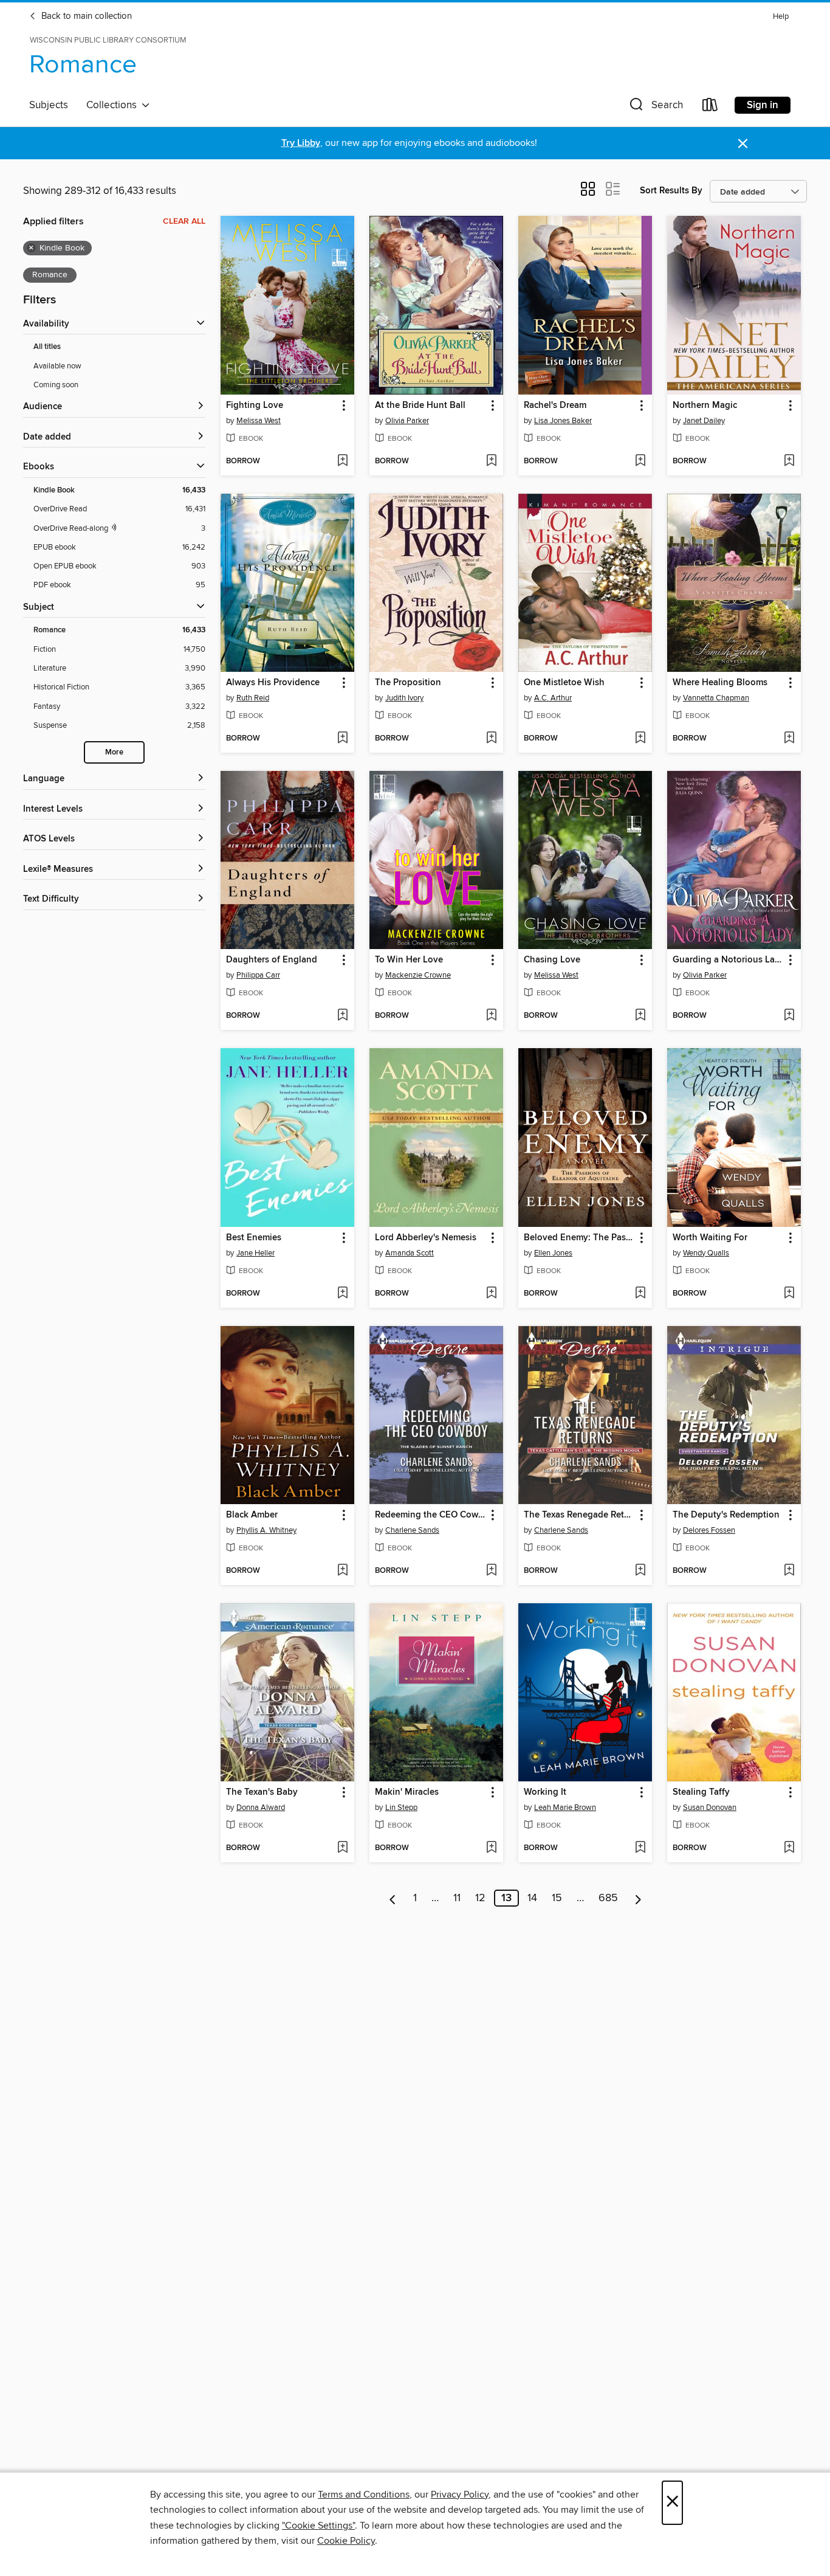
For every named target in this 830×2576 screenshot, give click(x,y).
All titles (47, 347)
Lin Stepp (401, 1808)
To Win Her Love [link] (409, 960)
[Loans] (710, 107)
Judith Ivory (404, 698)
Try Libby (301, 143)
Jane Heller (256, 1253)
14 (532, 1898)
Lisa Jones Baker (563, 421)
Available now (57, 366)
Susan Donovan (710, 1808)
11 (457, 1898)
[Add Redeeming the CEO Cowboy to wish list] (491, 1571)
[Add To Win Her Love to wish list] (491, 1016)
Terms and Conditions (364, 2495)
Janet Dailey (704, 421)
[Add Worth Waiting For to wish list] (789, 1294)
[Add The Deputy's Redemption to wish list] (789, 1571)
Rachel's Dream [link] (555, 406)
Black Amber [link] (252, 1515)
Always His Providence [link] (273, 683)
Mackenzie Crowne (418, 975)
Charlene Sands (412, 1530)
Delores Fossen (709, 1530)
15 (557, 1898)
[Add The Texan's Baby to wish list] (342, 1848)
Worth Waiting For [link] (710, 1238)
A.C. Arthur (553, 698)
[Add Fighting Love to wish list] (342, 461)
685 (608, 1898)
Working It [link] (545, 1792)
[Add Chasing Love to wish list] (640, 1016)
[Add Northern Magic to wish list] (789, 461)
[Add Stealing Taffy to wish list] (789, 1848)
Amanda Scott (410, 1253)
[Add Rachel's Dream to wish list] (640, 461)
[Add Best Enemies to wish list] (342, 1294)
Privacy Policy (460, 2495)
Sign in (763, 105)
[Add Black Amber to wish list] (342, 1571)
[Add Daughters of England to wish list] (342, 1016)
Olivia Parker (407, 421)
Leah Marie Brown (565, 1808)
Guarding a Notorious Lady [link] (728, 960)
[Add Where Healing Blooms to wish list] (789, 739)
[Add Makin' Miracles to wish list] (491, 1848)
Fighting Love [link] (255, 406)
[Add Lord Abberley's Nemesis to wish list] (491, 1294)
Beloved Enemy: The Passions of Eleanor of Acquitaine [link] (579, 1238)
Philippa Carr (258, 975)
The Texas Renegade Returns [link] (579, 1515)
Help (781, 17)
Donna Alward (261, 1808)
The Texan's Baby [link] (262, 1792)
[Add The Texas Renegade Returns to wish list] (640, 1571)
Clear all (184, 221)
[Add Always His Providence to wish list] (342, 739)
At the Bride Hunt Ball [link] (420, 406)
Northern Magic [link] (705, 406)
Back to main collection (85, 16)
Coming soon (56, 385)
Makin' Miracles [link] (407, 1792)
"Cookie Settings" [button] (318, 2526)
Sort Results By (671, 191)
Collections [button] (114, 105)
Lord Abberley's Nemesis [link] (426, 1238)
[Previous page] (393, 1898)
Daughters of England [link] (272, 960)
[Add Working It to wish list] (640, 1848)
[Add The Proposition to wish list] (491, 739)
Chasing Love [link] (552, 960)
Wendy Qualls (706, 1253)
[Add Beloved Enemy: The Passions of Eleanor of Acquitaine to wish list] (640, 1294)
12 (480, 1898)
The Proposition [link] (408, 683)
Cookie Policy (346, 2541)
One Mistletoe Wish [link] (564, 683)
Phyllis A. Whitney (266, 1530)
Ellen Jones (553, 1253)
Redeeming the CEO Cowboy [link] (430, 1515)
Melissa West (259, 421)
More (114, 752)
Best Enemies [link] (254, 1238)
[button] (655, 107)
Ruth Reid (253, 698)
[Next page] (638, 1898)
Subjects (49, 105)
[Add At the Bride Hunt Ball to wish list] (491, 461)
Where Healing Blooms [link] (720, 683)
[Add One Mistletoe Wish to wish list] (640, 739)
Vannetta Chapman (716, 698)
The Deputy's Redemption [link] (726, 1515)
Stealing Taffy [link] (701, 1792)
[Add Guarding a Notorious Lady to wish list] (789, 1016)
